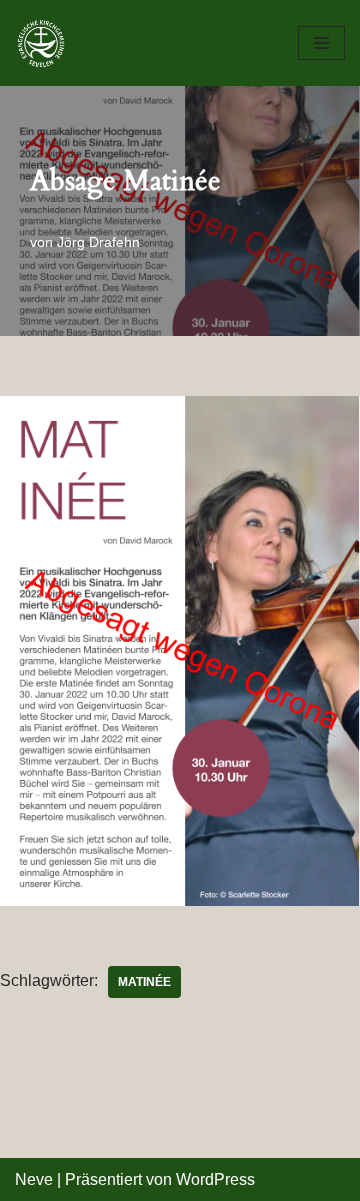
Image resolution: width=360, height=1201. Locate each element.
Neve (34, 1179)
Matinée (144, 982)
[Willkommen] (46, 43)
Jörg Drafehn (98, 242)
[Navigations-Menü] (321, 43)
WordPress (215, 1179)
